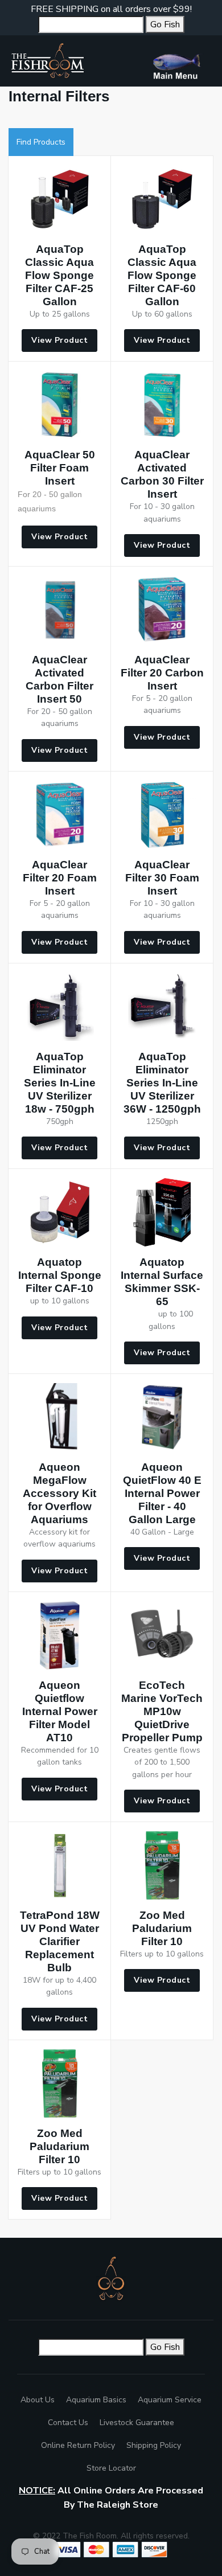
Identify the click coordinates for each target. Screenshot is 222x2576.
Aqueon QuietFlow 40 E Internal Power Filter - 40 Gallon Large (162, 1493)
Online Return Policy (78, 2445)
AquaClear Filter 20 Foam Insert (60, 878)
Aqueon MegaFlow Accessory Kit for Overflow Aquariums (59, 1493)
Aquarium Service (170, 2400)
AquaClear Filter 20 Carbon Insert (162, 673)
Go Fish (165, 24)
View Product (59, 340)
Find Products (41, 142)
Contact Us (68, 2423)
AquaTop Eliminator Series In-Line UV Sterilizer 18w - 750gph (60, 1083)
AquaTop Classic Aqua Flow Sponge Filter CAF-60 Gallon (162, 275)
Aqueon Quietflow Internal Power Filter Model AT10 (60, 1711)
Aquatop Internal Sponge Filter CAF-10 (60, 1275)
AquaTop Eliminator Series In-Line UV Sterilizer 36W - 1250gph (162, 1083)
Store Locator (111, 2468)
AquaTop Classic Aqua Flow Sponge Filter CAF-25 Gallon (59, 275)
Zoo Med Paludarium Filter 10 (162, 1928)
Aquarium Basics (96, 2400)
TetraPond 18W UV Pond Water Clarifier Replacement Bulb (60, 1941)
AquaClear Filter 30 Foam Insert (162, 878)
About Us (38, 2400)
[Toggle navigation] (181, 61)
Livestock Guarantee (137, 2423)
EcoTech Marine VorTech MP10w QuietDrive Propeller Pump (162, 1711)
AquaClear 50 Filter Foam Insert (60, 468)
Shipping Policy (154, 2445)
